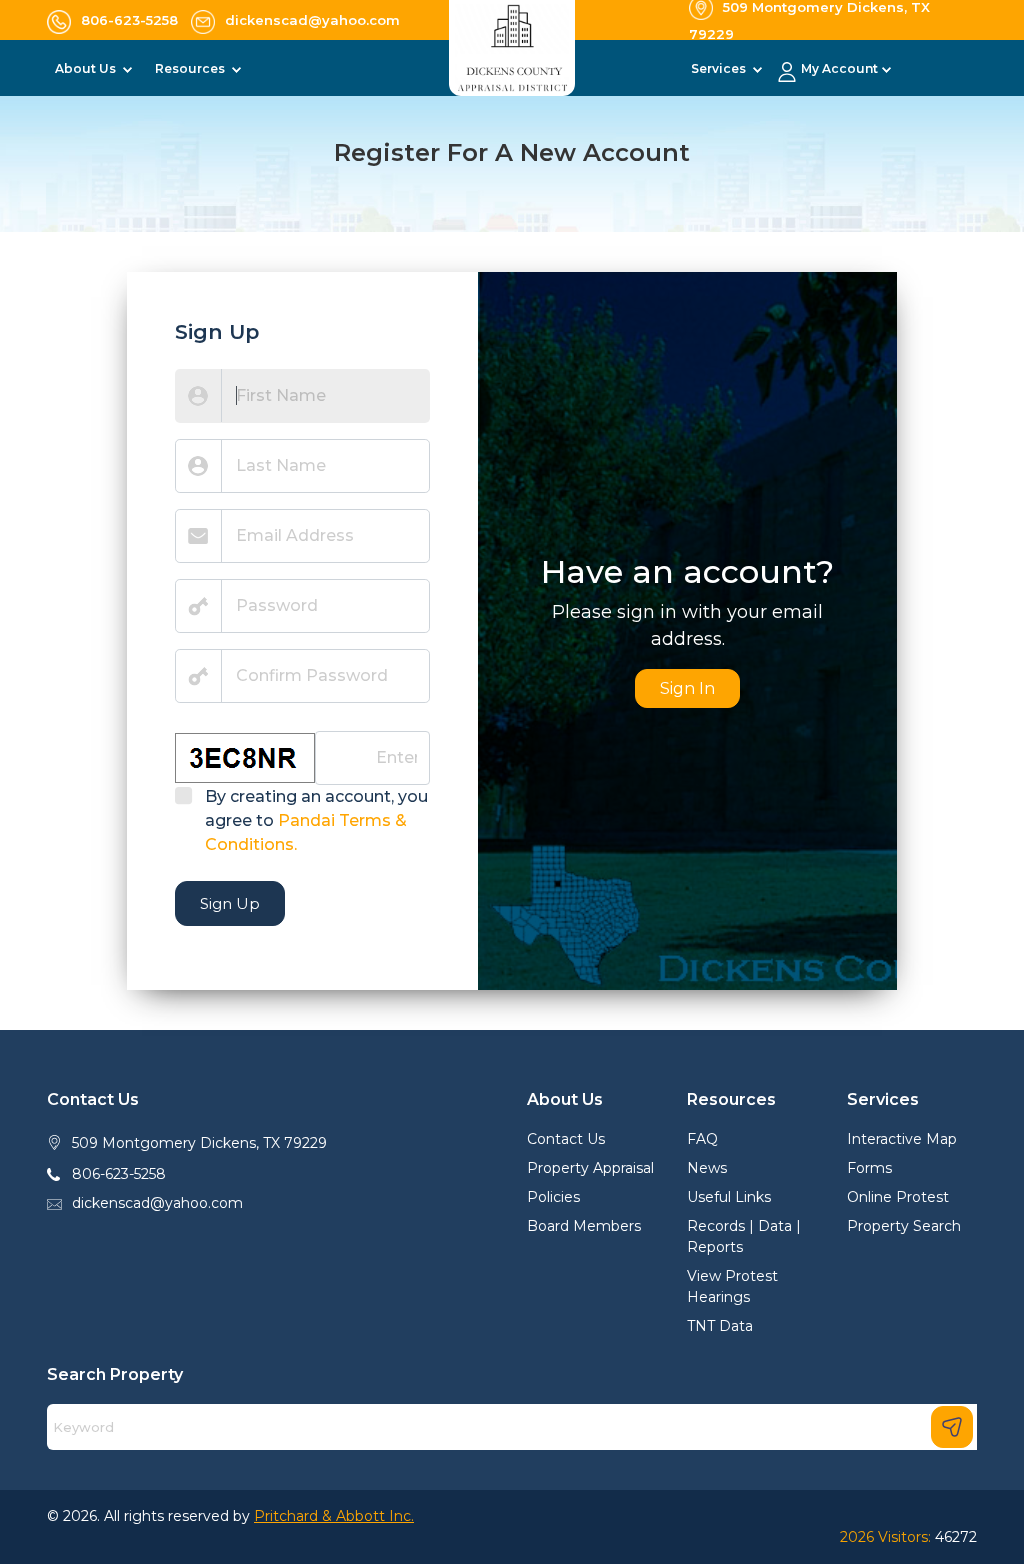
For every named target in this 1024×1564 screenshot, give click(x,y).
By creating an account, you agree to (316, 820)
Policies (553, 1197)
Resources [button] (191, 68)
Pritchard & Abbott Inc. (334, 1516)
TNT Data (720, 1326)
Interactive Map (902, 1139)
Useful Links (729, 1197)
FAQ (702, 1139)
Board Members (584, 1226)
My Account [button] (839, 68)
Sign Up (230, 903)
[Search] (952, 1427)
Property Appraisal (590, 1168)
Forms (869, 1168)
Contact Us (566, 1139)
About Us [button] (87, 68)
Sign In (687, 688)
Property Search (904, 1226)
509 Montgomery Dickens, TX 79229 (199, 1143)
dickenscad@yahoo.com (157, 1203)
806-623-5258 (119, 1174)
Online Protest (898, 1197)
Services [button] (720, 68)
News (707, 1168)
